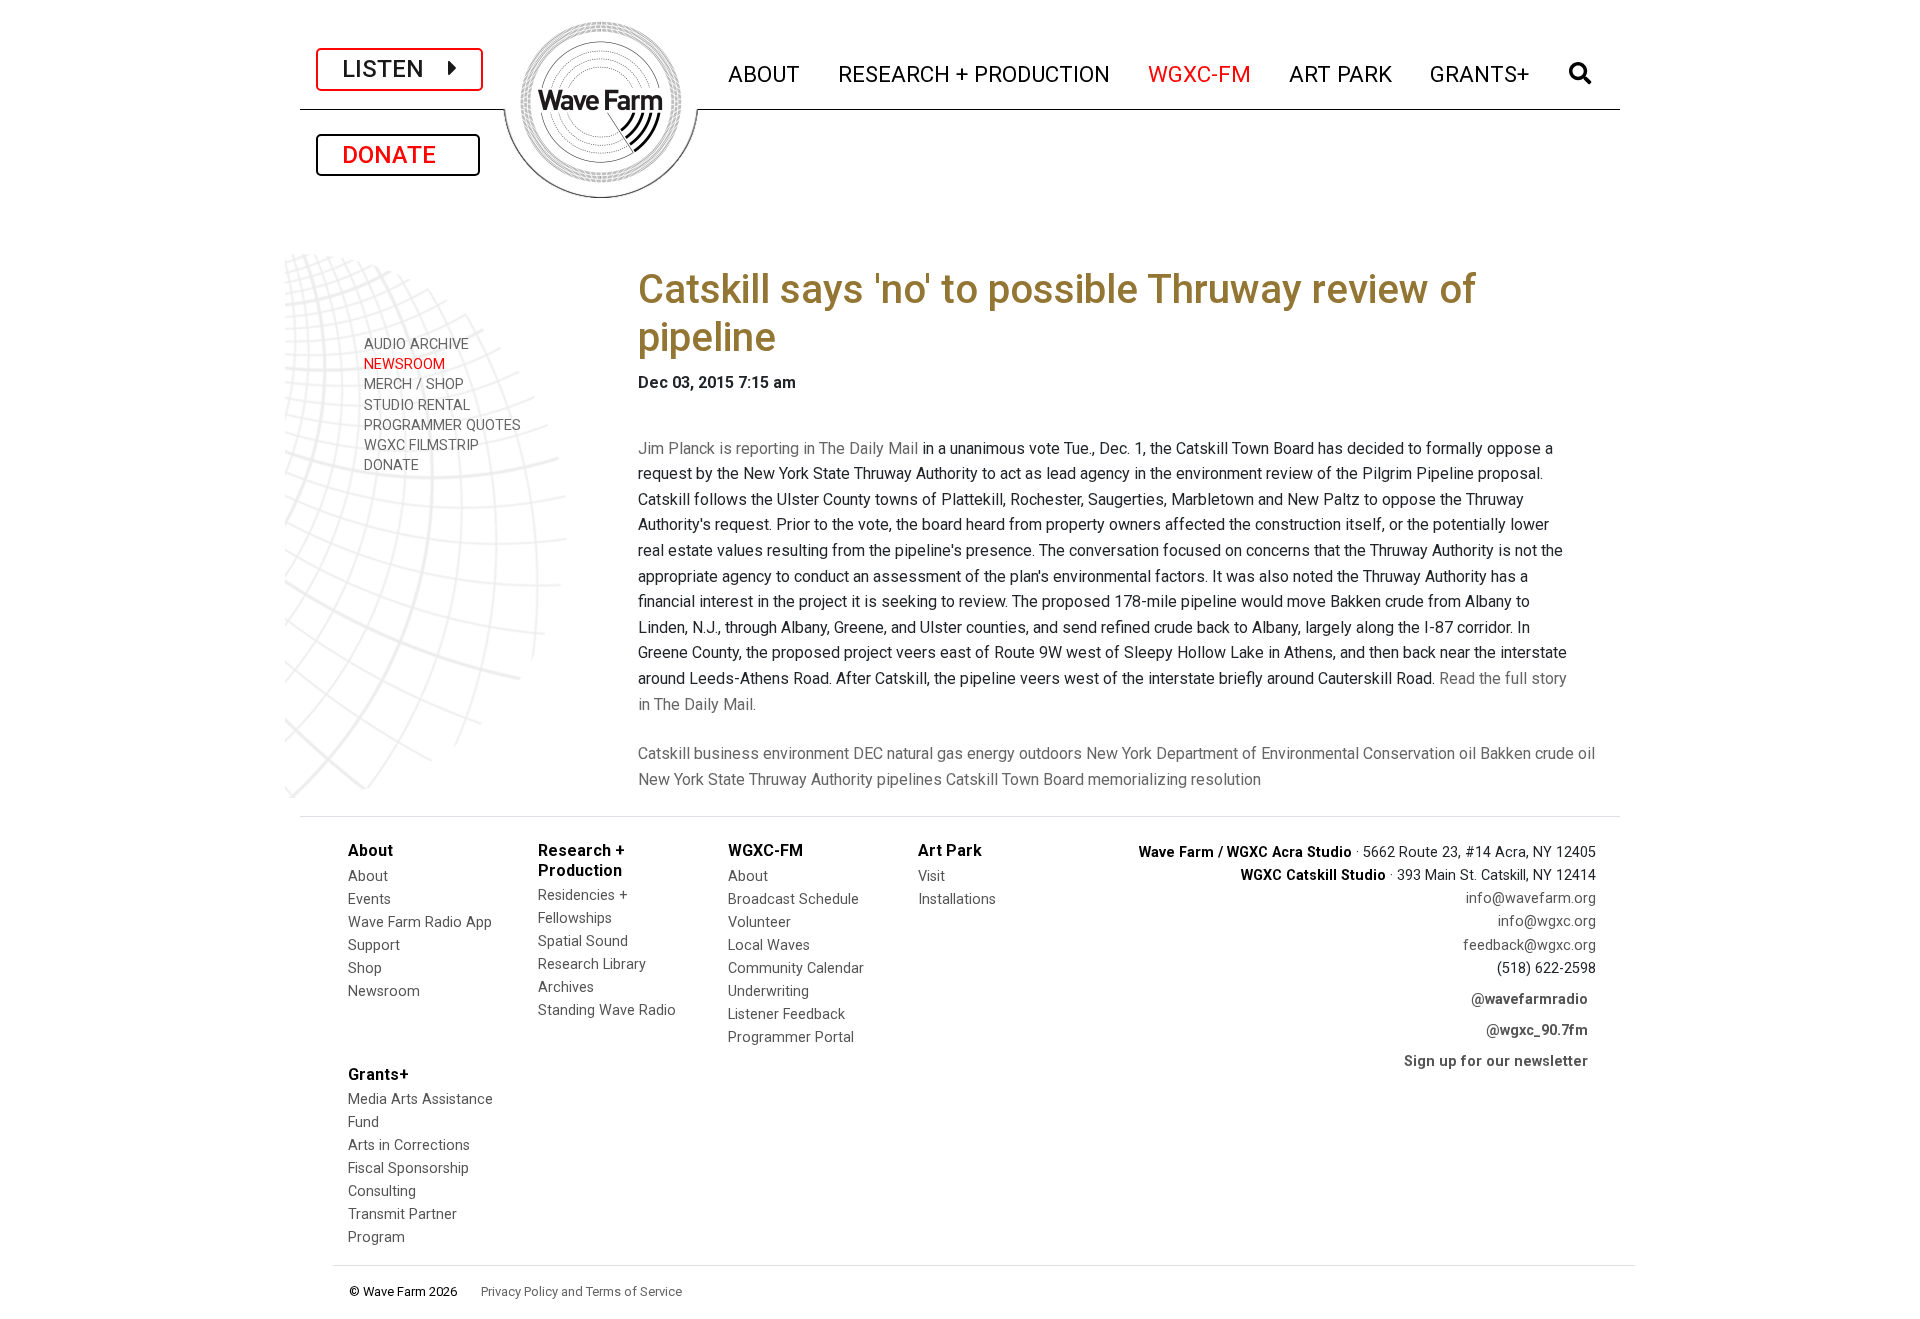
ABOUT (765, 73)
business (726, 753)
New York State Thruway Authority (755, 779)
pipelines (909, 779)
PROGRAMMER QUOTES (440, 425)
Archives (566, 987)
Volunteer (759, 922)
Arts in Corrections (409, 1145)
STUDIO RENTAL (415, 405)
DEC (868, 753)
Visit (931, 876)
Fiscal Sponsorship (408, 1168)
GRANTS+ (1480, 73)
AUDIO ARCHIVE (414, 344)
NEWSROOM (402, 364)
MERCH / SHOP (412, 384)
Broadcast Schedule (793, 899)
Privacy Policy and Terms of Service (581, 1291)
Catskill (664, 753)
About (368, 876)
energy (991, 753)
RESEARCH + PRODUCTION (975, 73)
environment (806, 753)
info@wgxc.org (1547, 921)
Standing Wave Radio (607, 1010)
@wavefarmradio (1529, 999)
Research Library (592, 964)
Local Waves (769, 945)
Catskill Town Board (1015, 779)
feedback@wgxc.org (1529, 945)
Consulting (382, 1191)
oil (1467, 753)
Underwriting (768, 991)
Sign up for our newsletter (1496, 1061)
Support (374, 945)
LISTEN (395, 69)
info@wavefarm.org (1531, 898)
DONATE (398, 155)
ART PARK (1341, 73)
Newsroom (384, 991)
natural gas (925, 753)
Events (369, 899)
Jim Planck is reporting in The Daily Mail (778, 448)
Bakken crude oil (1537, 753)
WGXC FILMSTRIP (419, 445)
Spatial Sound (583, 941)
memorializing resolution (1174, 779)
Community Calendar (796, 968)
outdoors (1050, 753)
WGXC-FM (1200, 73)
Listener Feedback (786, 1014)
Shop (365, 968)
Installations (957, 899)
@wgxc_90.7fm (1537, 1030)
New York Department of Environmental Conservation (1270, 753)
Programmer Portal (791, 1037)
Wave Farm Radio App (420, 922)
